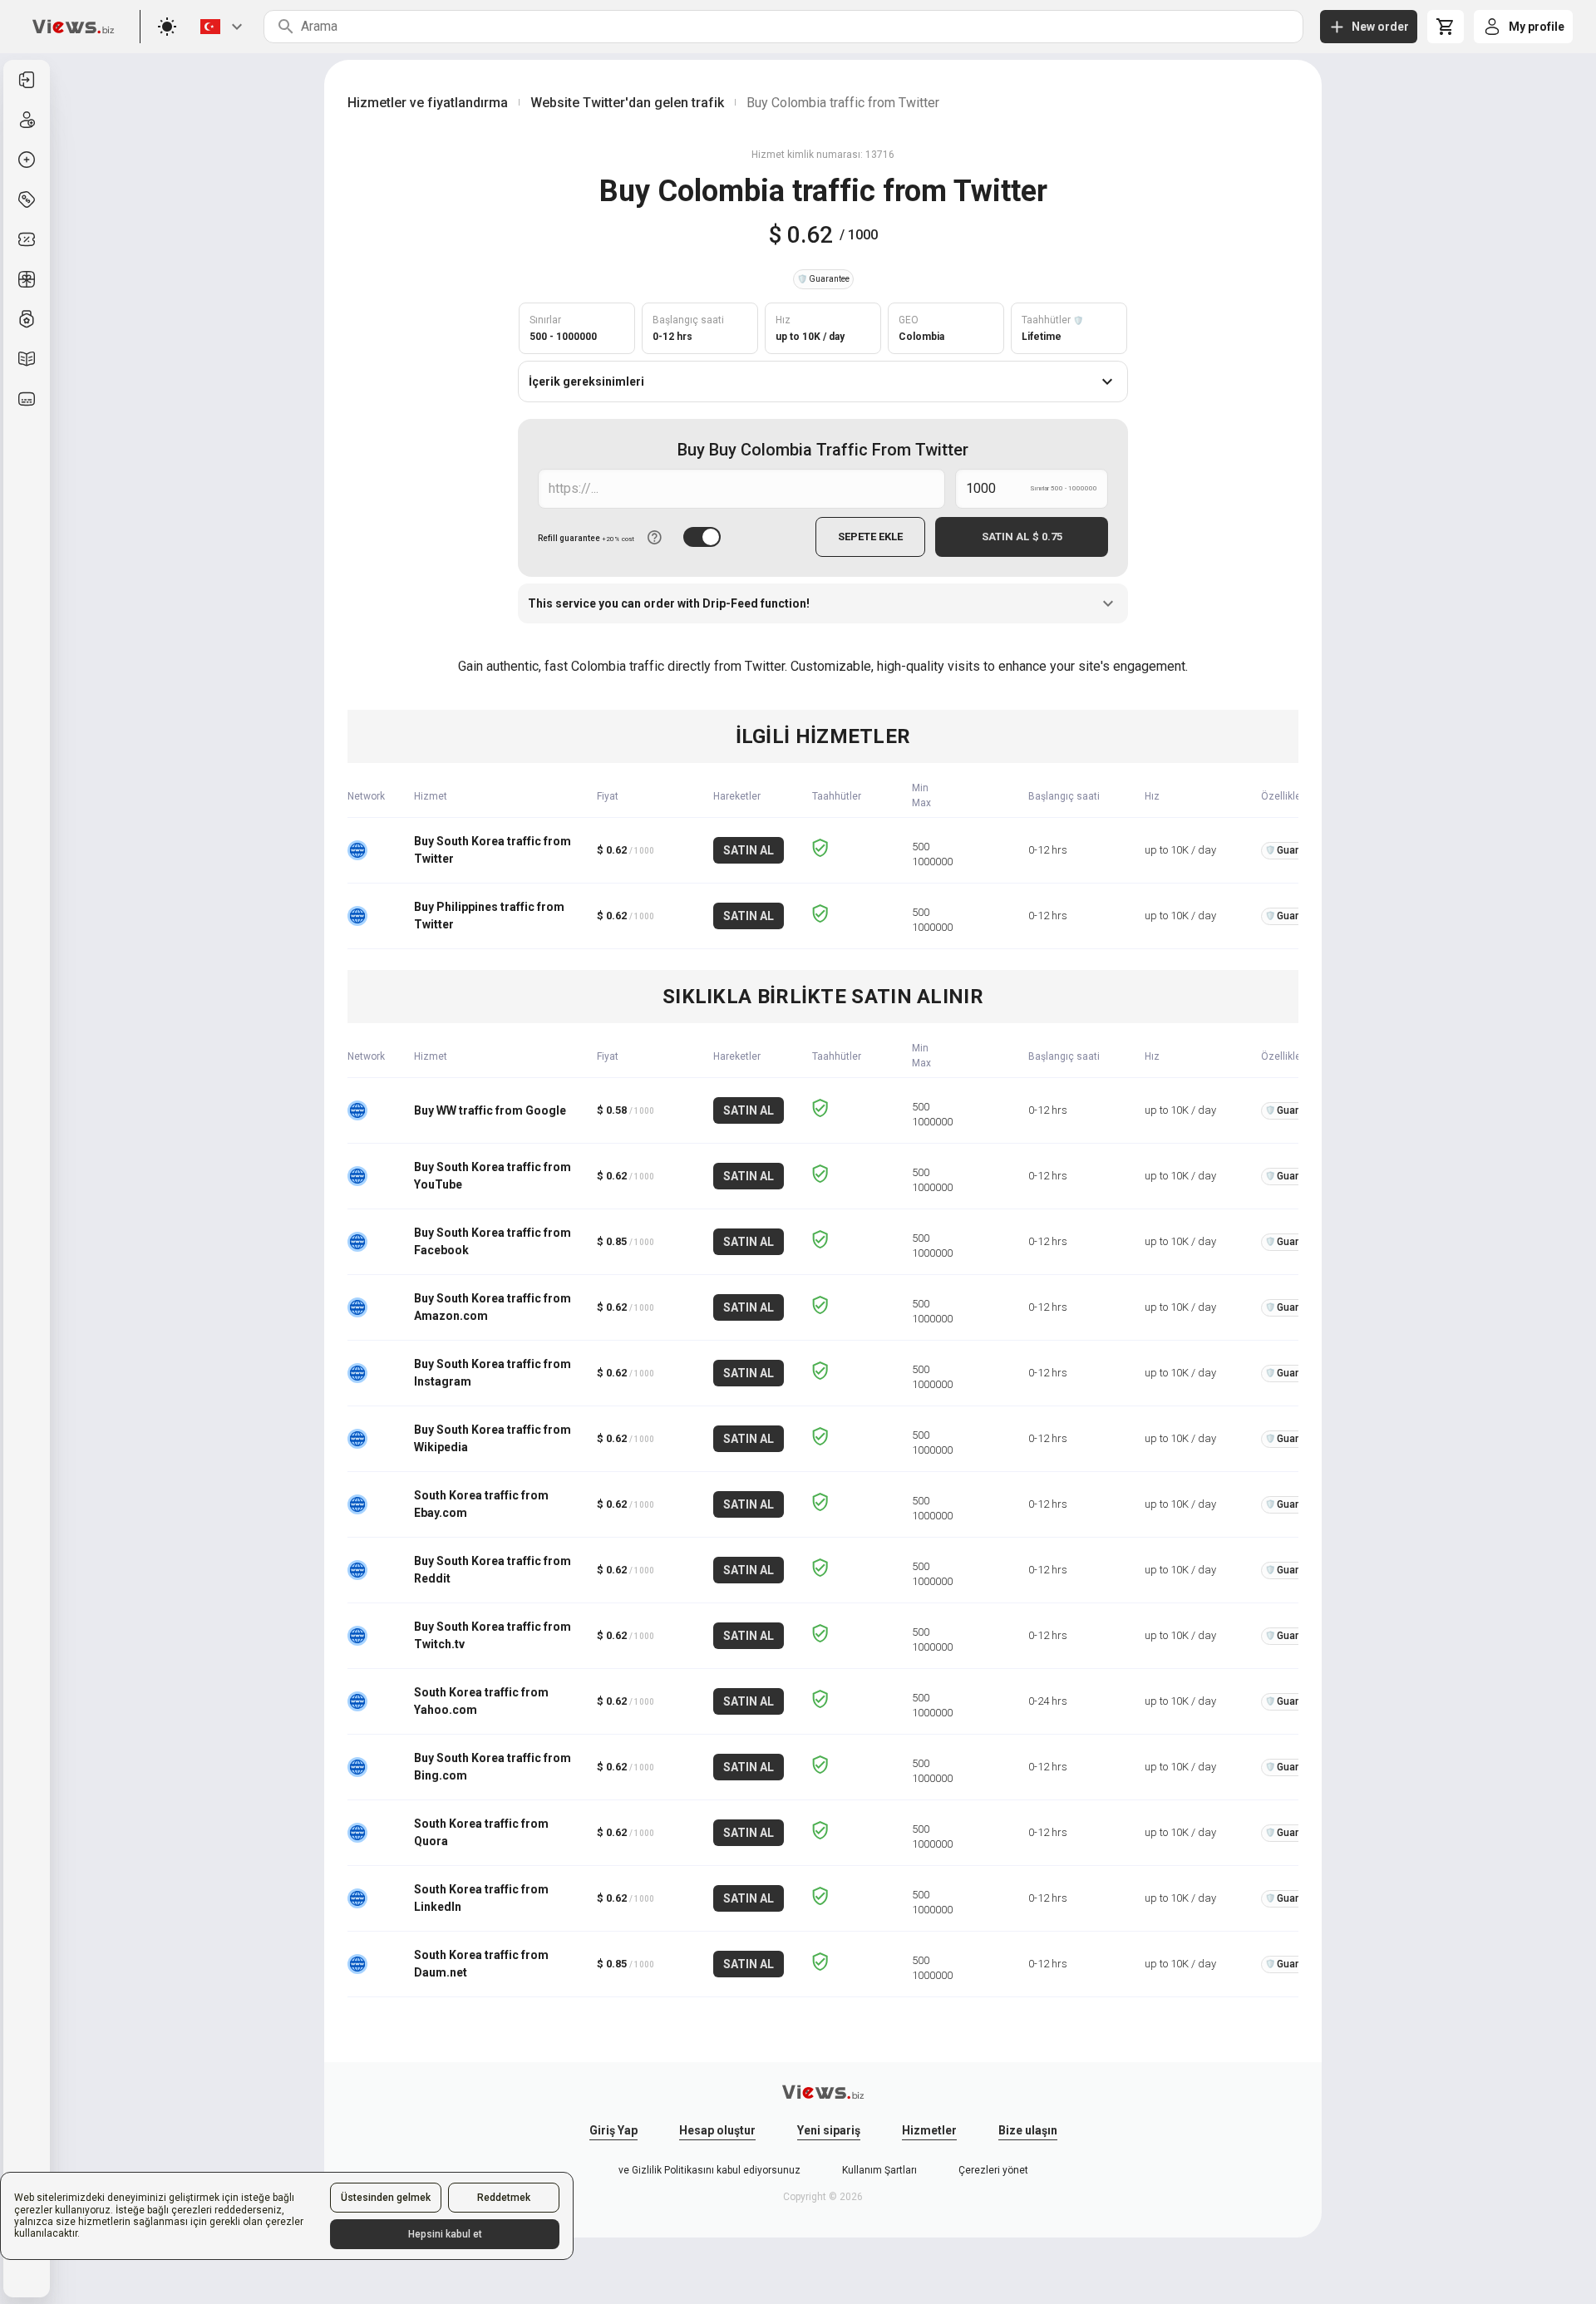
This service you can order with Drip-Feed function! (669, 603)
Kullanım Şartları (879, 2170)
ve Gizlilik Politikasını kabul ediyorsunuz (709, 2170)
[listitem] (27, 80)
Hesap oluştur (717, 2130)
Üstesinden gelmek (386, 2198)
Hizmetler (929, 2130)
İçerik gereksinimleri (586, 382)
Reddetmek (504, 2198)
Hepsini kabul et (445, 2234)
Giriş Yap (613, 2130)
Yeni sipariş (829, 2130)
